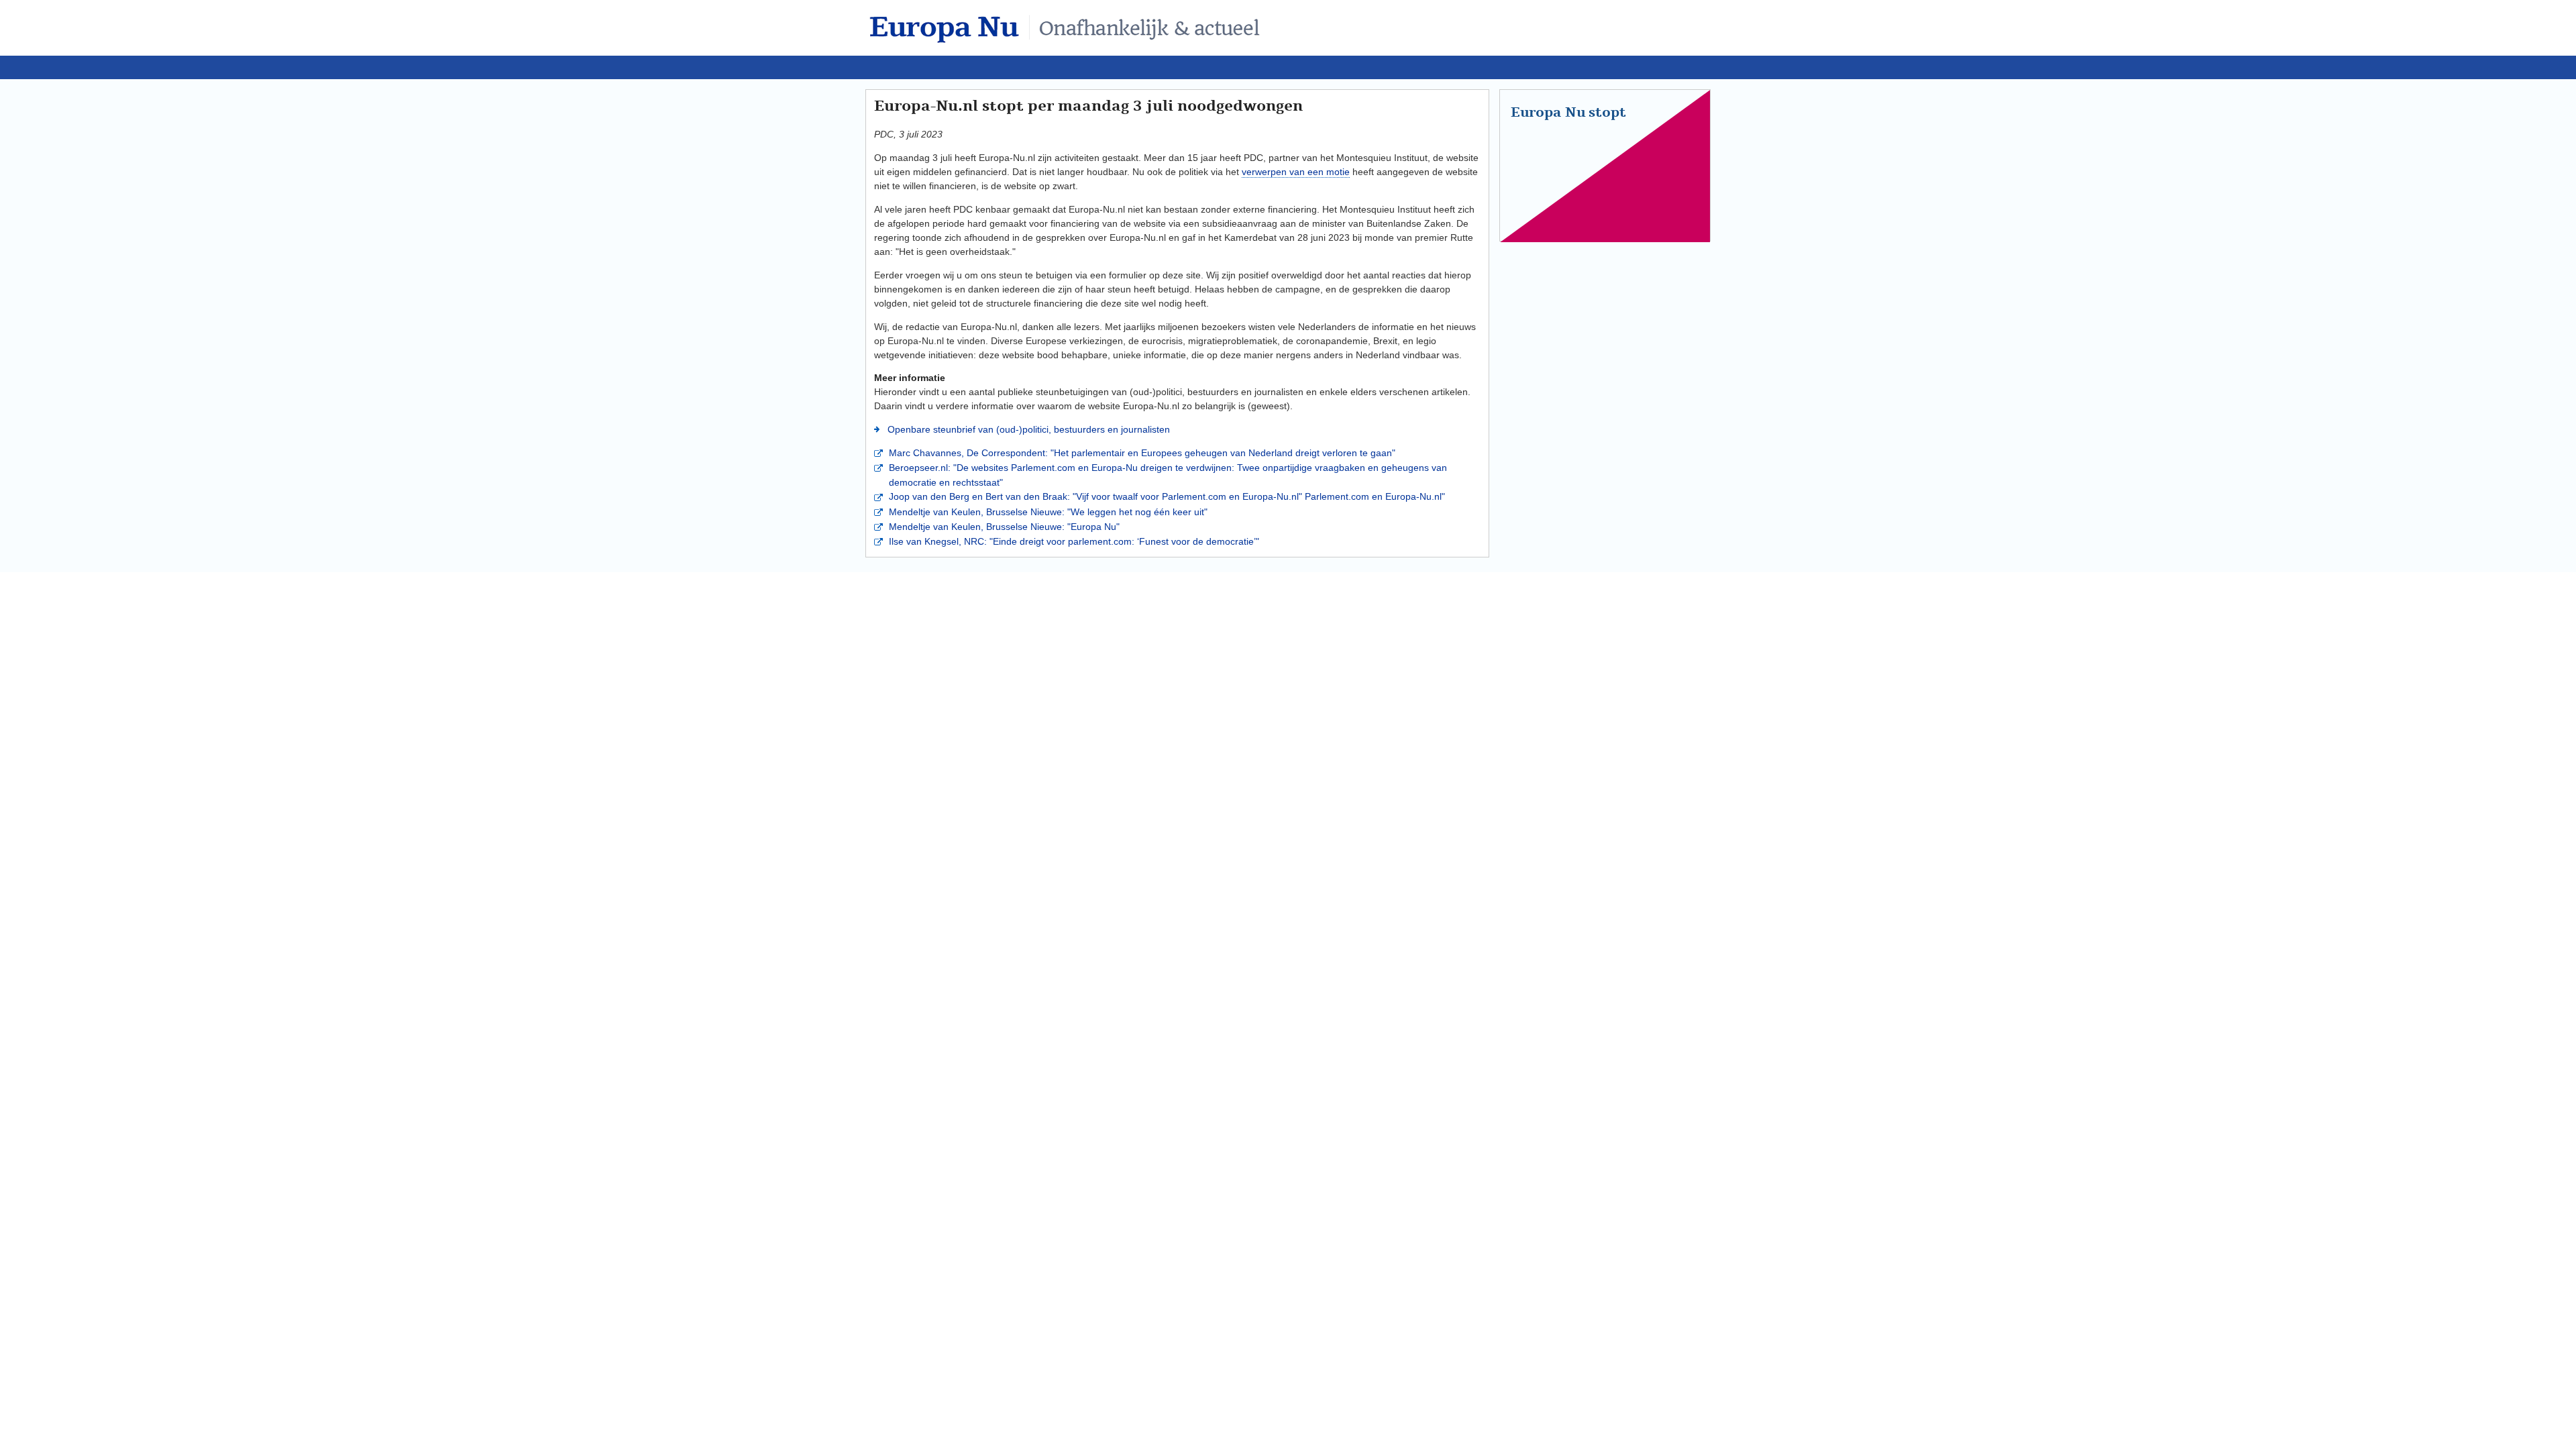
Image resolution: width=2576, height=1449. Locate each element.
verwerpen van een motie (1296, 172)
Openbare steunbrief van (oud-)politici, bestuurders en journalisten (1027, 429)
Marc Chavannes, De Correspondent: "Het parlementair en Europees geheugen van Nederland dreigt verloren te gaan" (1141, 453)
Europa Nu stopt (1568, 113)
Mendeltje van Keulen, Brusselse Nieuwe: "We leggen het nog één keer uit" (1047, 512)
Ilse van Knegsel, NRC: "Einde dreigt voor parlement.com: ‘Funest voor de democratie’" (1073, 541)
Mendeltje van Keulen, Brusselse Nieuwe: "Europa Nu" (1003, 527)
